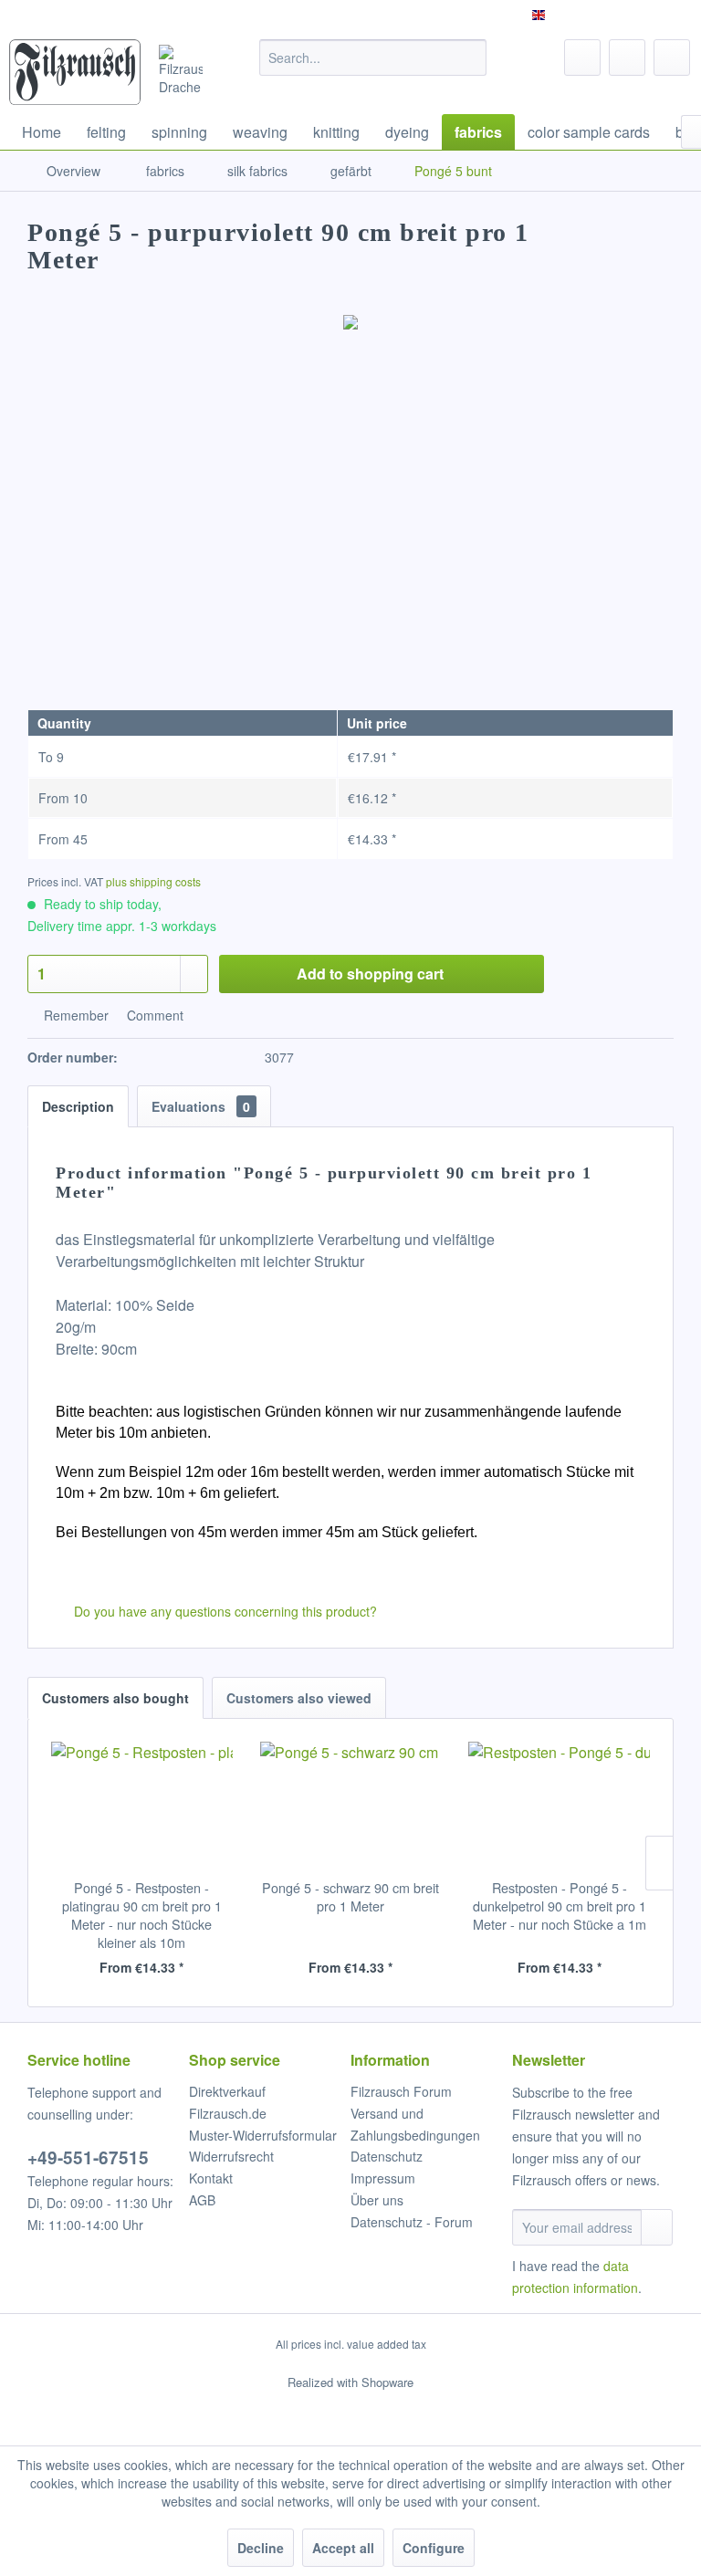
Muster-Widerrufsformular (263, 2135)
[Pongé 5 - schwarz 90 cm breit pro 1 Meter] (351, 1806)
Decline (261, 2548)
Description (78, 1106)
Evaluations (201, 1106)
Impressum (383, 2178)
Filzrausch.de (228, 2113)
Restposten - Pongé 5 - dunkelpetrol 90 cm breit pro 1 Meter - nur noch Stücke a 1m (560, 1906)
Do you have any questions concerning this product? (224, 1611)
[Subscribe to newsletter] (657, 2227)
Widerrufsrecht (231, 2156)
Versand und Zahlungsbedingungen (415, 2124)
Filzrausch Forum (401, 2091)
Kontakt (211, 2178)
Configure (434, 2548)
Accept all (343, 2548)
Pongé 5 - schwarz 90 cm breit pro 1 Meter (350, 1897)
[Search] (470, 58)
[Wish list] (582, 58)
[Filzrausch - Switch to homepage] (75, 72)
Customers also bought (115, 1698)
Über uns (377, 2200)
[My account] (627, 58)
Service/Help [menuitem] (639, 15)
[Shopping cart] (672, 58)
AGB (202, 2200)
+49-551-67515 (88, 2157)
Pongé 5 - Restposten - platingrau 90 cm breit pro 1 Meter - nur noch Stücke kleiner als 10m (142, 1915)
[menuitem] (373, 58)
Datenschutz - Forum (412, 2222)
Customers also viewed (299, 1698)
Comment (153, 1015)
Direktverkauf (227, 2091)
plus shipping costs (153, 881)
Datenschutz (387, 2156)
